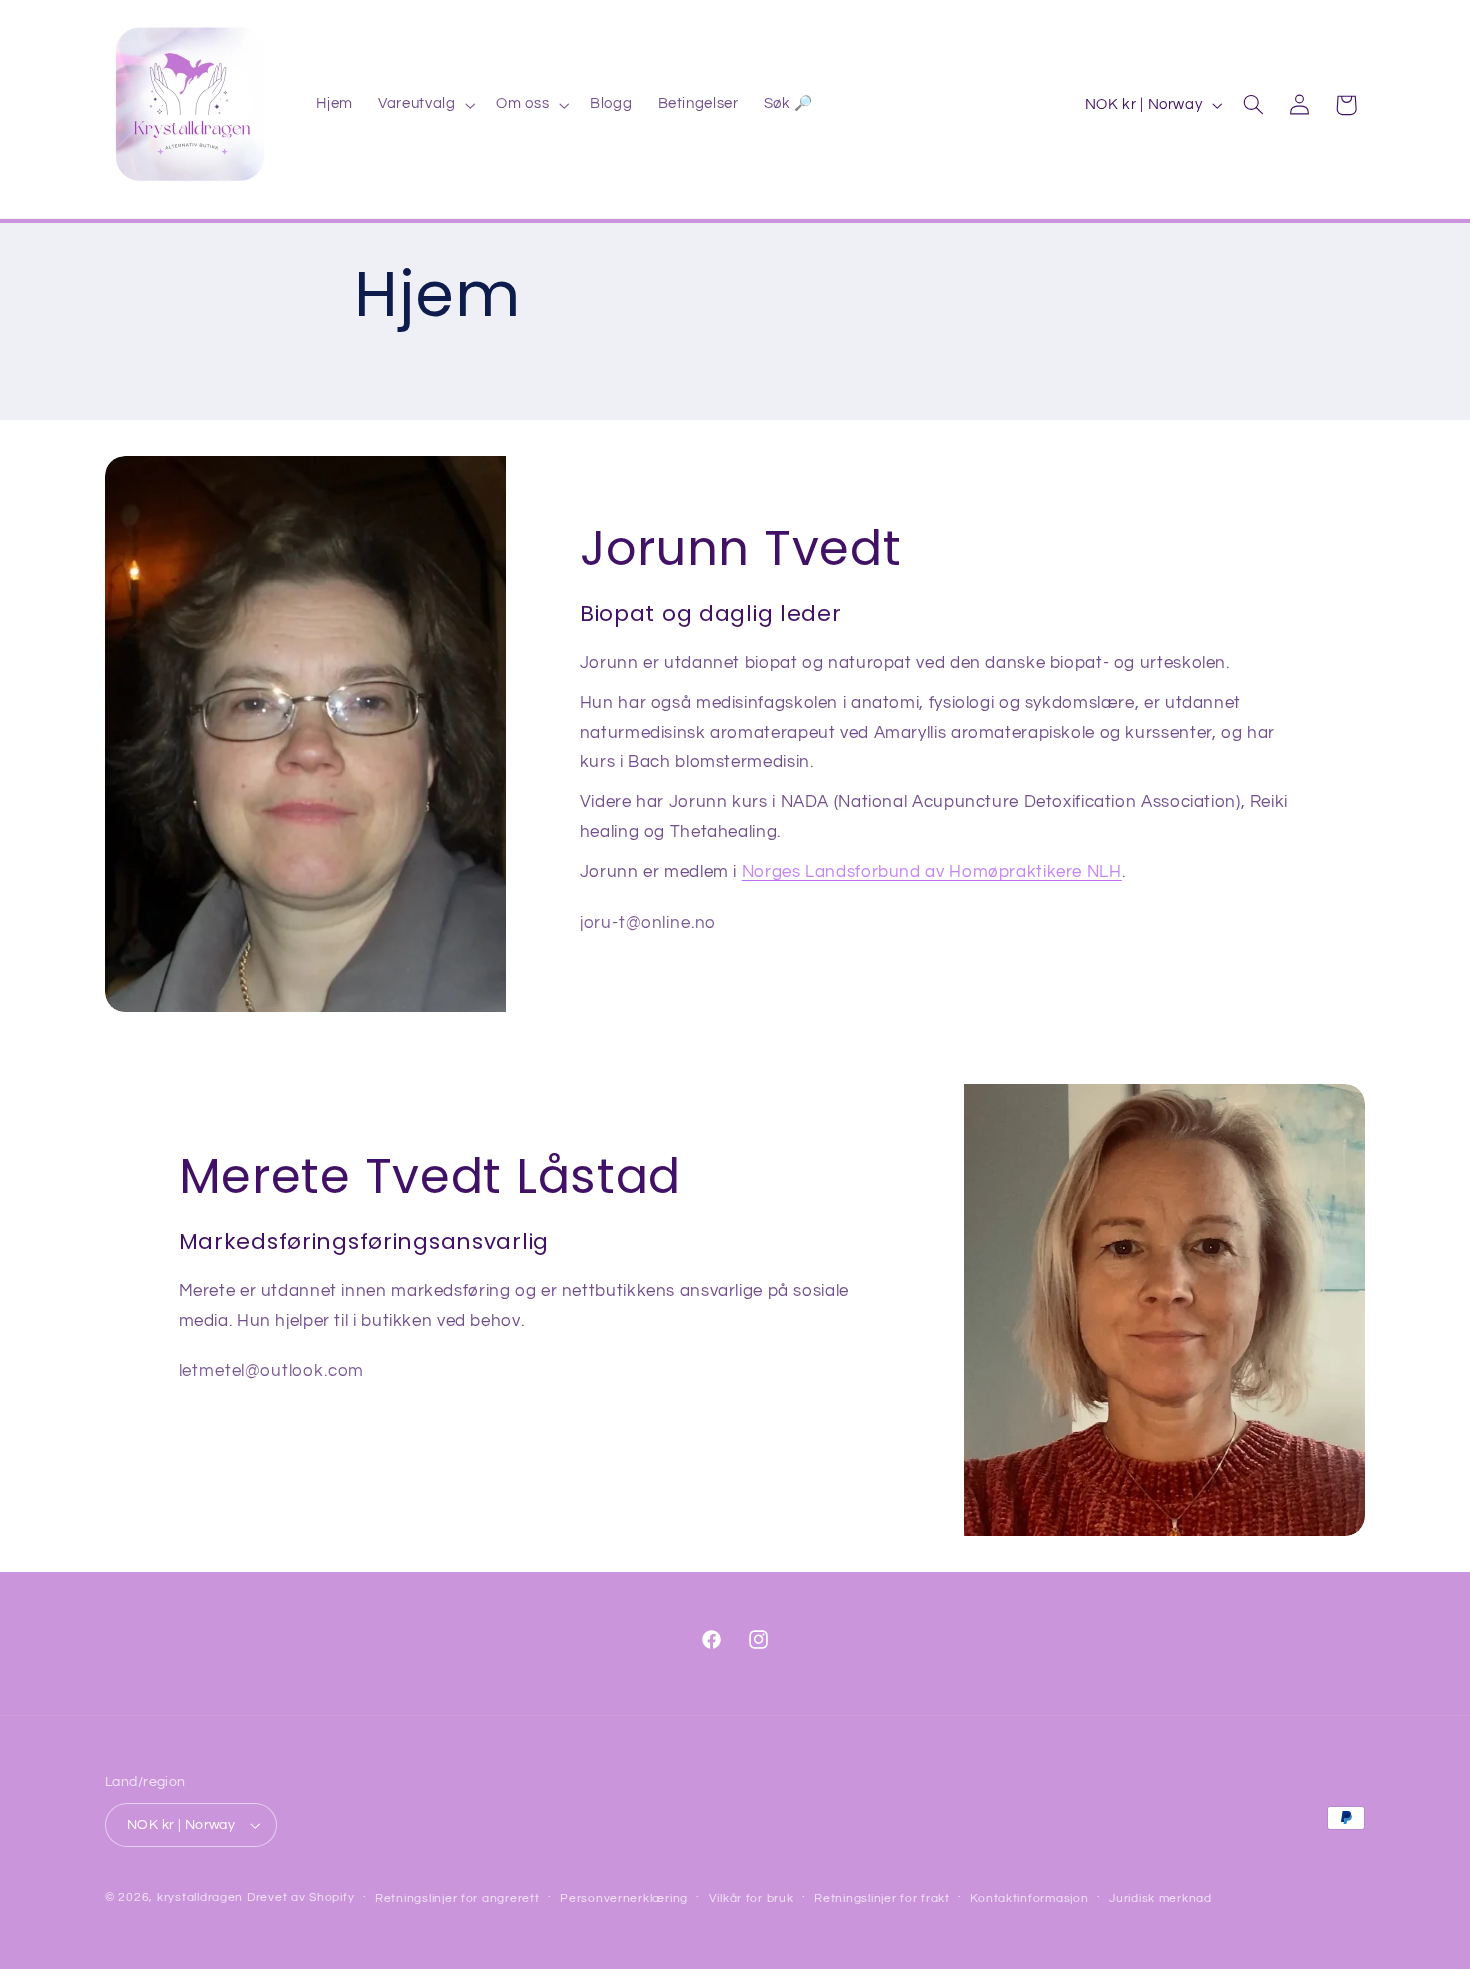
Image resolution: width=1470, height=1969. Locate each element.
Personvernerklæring (624, 1898)
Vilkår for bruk (751, 1898)
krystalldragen (200, 1897)
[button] (425, 105)
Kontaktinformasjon (1029, 1898)
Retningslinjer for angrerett (457, 1898)
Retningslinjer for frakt (882, 1898)
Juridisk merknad (1160, 1898)
